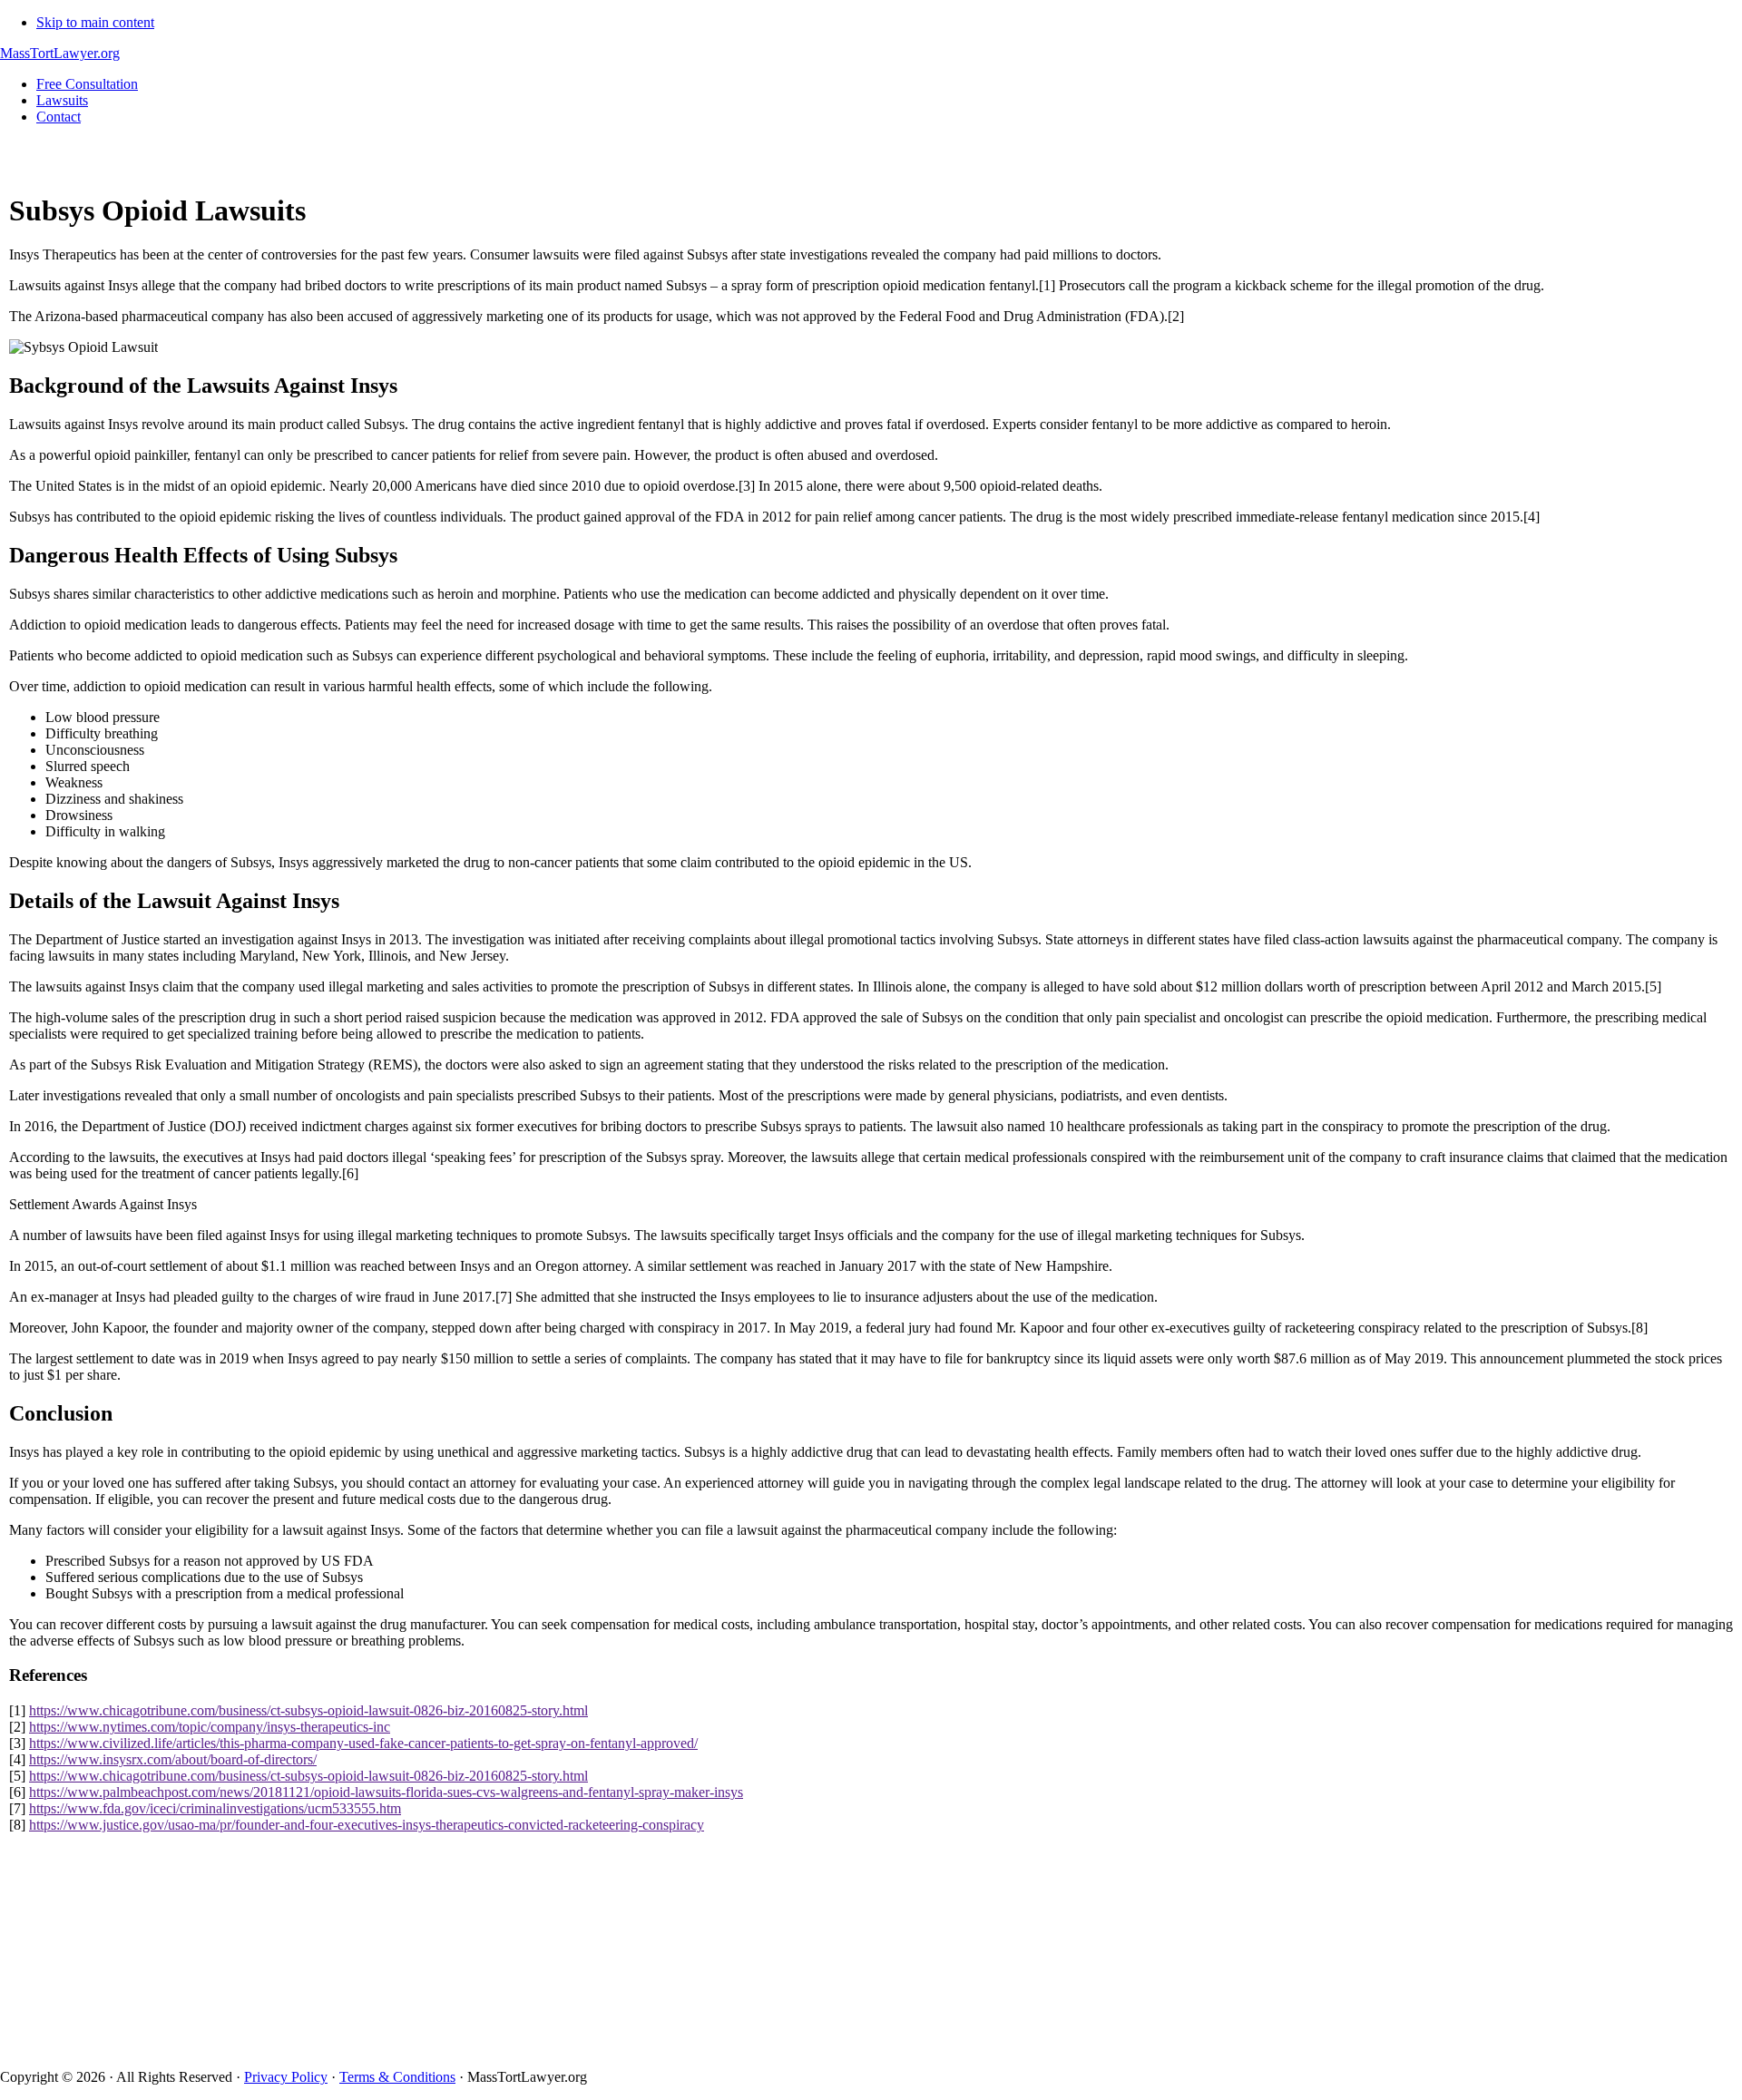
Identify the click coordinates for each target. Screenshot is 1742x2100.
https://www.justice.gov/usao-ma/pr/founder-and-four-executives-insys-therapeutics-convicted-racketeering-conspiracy (367, 1825)
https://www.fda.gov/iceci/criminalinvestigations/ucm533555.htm (215, 1808)
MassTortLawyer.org (60, 53)
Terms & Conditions (397, 2077)
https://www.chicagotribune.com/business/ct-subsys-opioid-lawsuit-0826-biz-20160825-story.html (308, 1710)
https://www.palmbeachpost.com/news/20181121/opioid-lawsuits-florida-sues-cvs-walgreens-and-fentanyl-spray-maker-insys (386, 1792)
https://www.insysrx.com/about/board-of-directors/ (173, 1759)
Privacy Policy (286, 2077)
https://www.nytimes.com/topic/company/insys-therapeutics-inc (210, 1727)
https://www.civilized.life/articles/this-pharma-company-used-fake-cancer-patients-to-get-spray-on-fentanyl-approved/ (363, 1743)
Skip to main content (95, 22)
